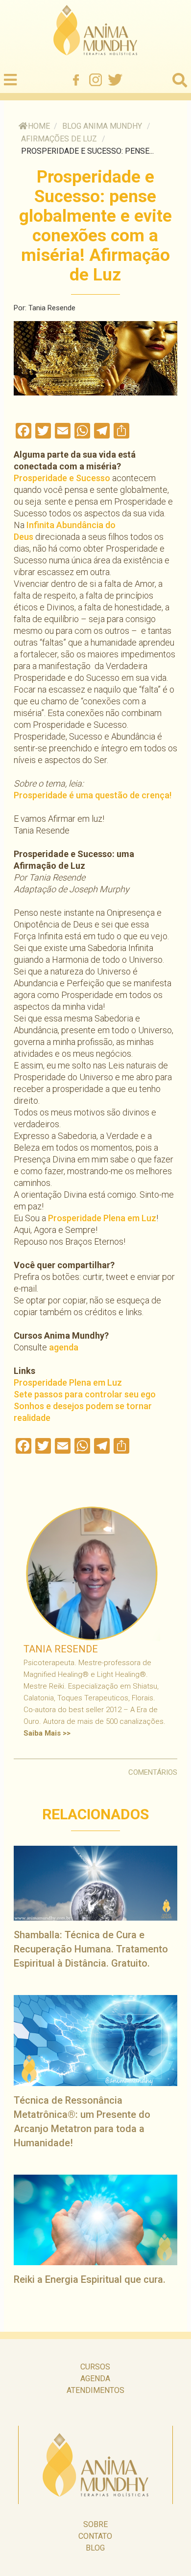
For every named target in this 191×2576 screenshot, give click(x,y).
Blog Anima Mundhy (102, 126)
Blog (95, 2548)
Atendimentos (95, 2390)
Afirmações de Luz (59, 139)
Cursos (95, 2367)
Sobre (95, 2524)
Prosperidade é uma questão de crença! (93, 795)
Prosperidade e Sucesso (62, 478)
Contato (95, 2536)
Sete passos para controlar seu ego (85, 1394)
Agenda (95, 2379)
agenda (64, 1347)
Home (39, 126)
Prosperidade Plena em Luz (102, 1218)
